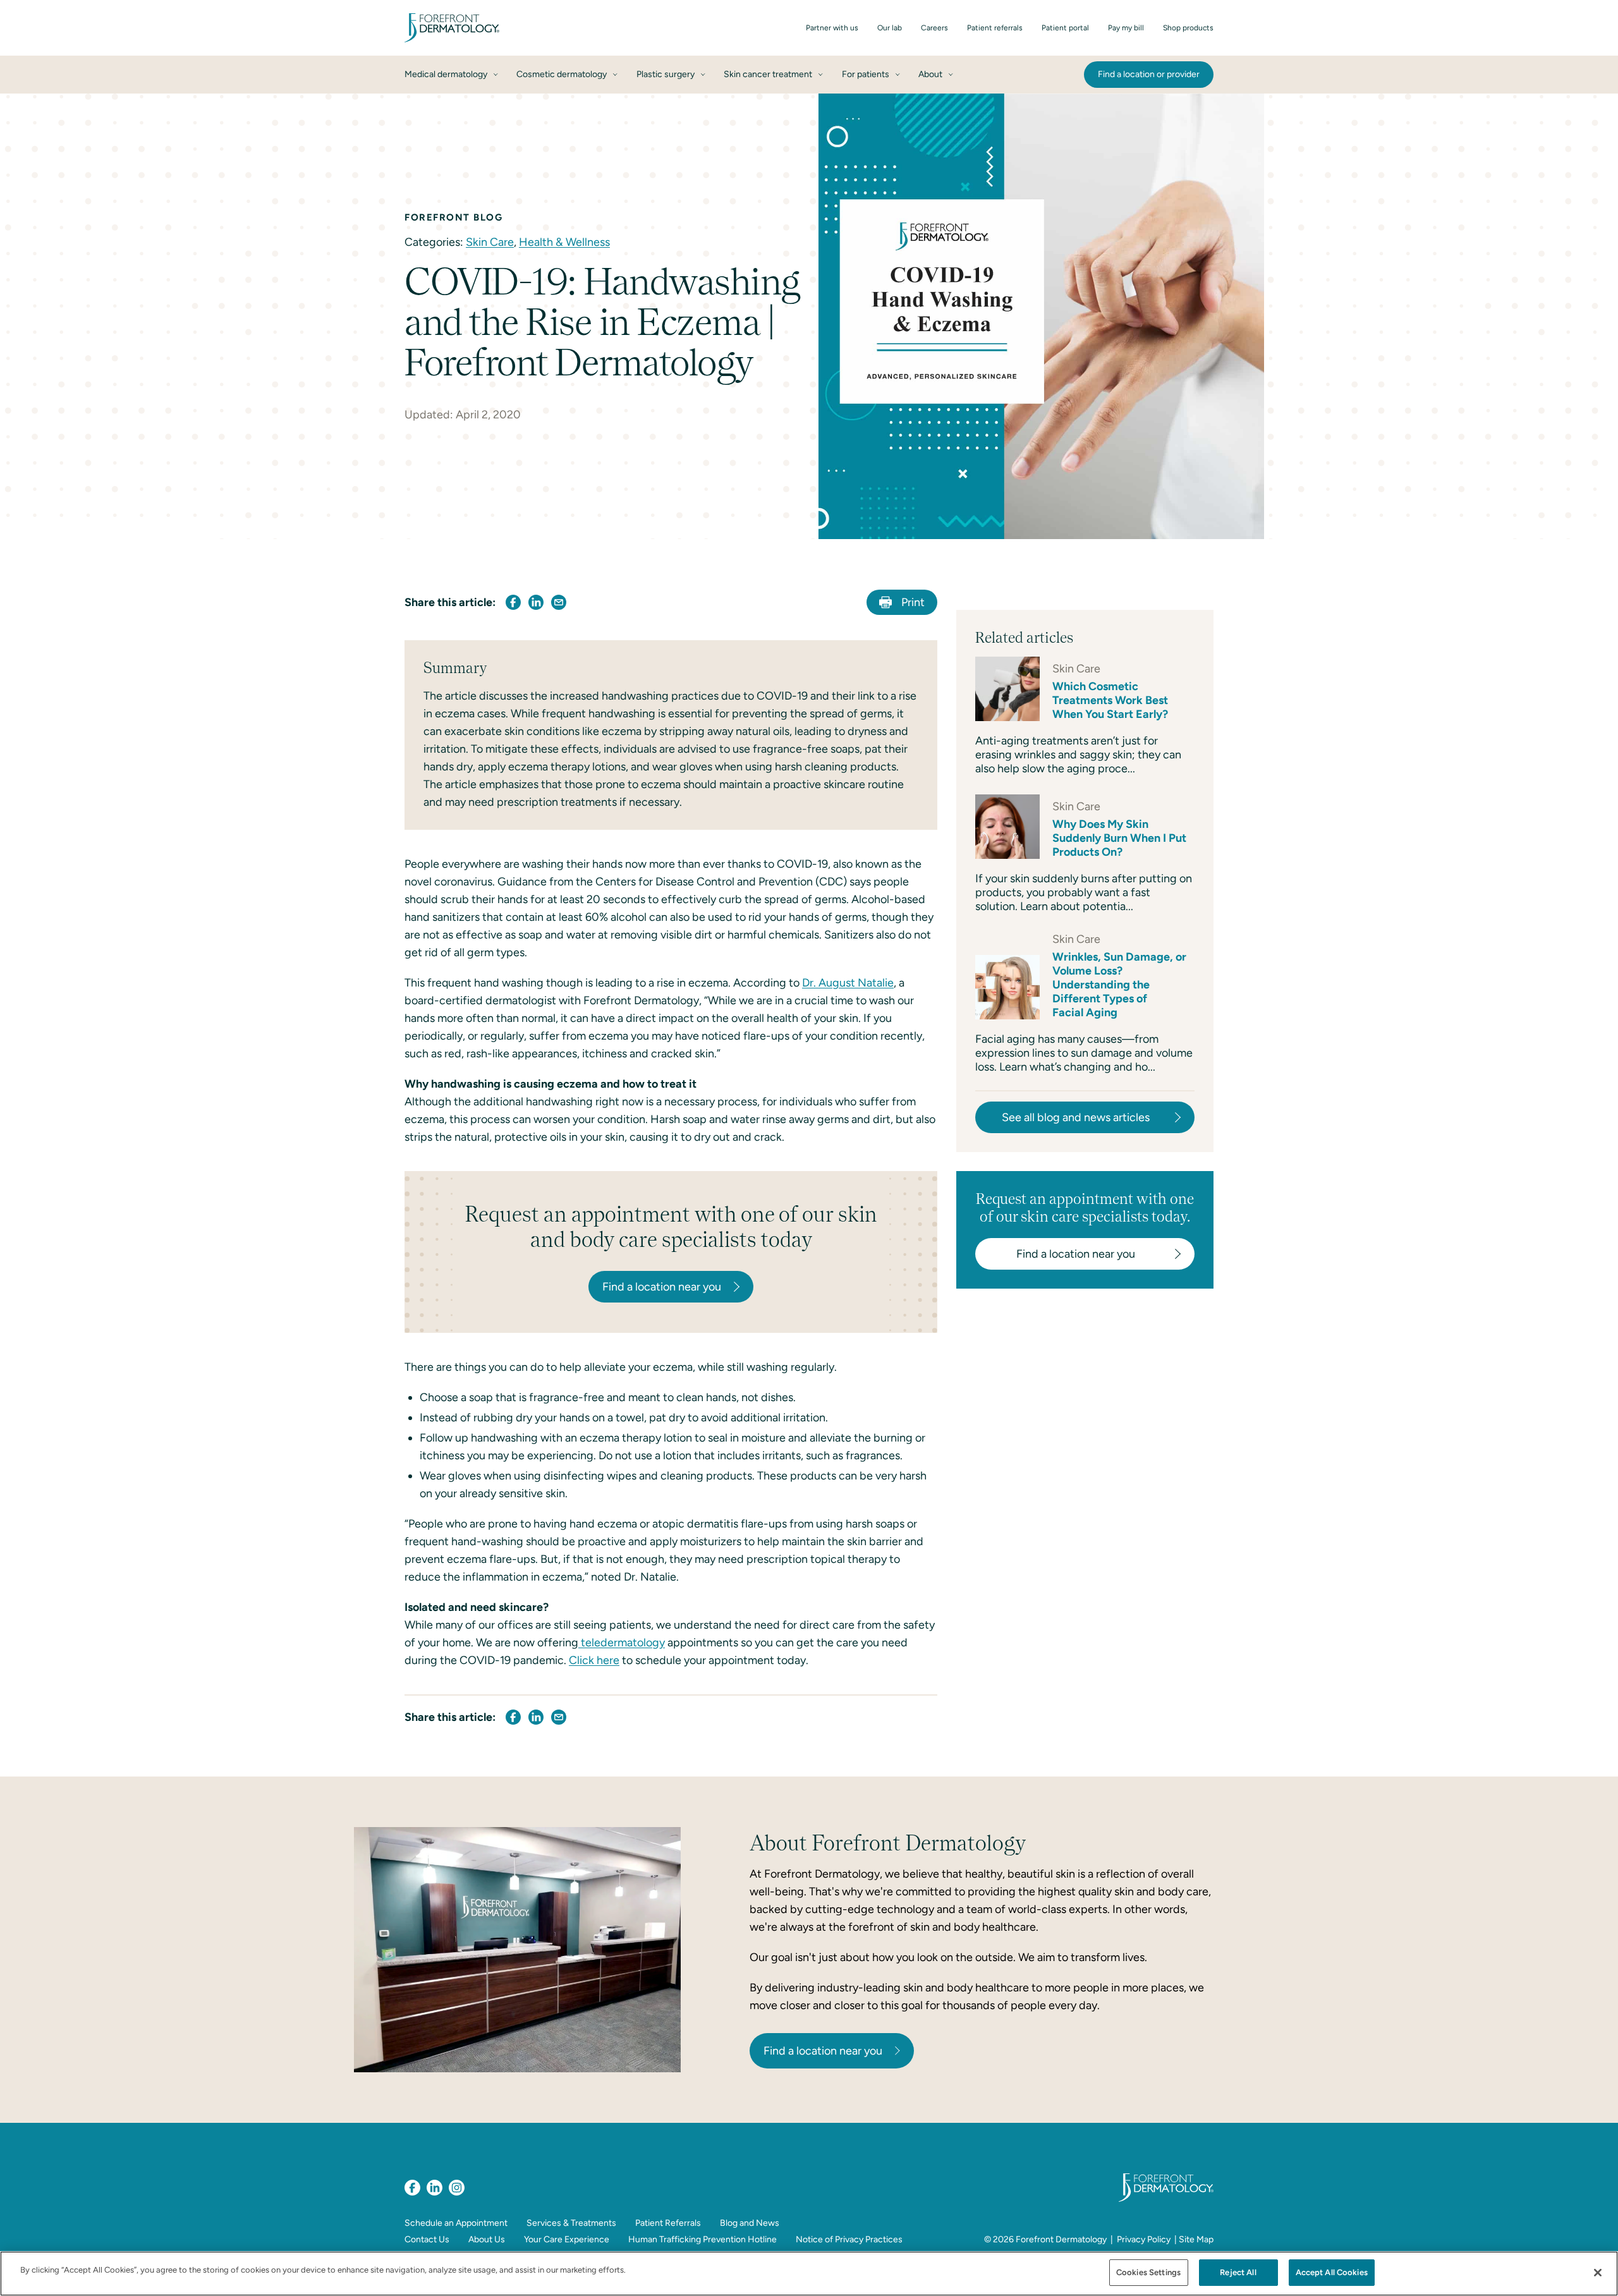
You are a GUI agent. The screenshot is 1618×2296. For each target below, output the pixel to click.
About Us (487, 2239)
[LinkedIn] (435, 2188)
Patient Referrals (668, 2223)
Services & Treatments (571, 2223)
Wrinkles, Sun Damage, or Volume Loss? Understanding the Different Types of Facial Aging (1119, 985)
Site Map (1196, 2239)
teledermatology (622, 1643)
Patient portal (1065, 28)
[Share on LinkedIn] (536, 602)
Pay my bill (1126, 28)
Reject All (1238, 2272)
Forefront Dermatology (1061, 2239)
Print (913, 602)
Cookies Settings (1148, 2272)
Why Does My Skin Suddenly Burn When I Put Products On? (1119, 838)
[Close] (1598, 2273)
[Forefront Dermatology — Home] (452, 28)
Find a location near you (823, 2051)
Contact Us (427, 2239)
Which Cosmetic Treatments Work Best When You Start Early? (1110, 700)
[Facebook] (412, 2188)
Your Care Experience (567, 2239)
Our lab (890, 28)
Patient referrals (995, 28)
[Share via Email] (559, 602)
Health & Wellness (564, 242)
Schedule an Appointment (456, 2223)
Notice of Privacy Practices (849, 2239)
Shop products (1188, 28)
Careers (934, 28)
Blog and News (750, 2223)
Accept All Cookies (1332, 2272)
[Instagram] (457, 2188)
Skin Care (490, 242)
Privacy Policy (1144, 2239)
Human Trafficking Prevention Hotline (703, 2239)
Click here (594, 1660)
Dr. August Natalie (848, 983)
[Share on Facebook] (513, 602)
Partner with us (832, 28)
